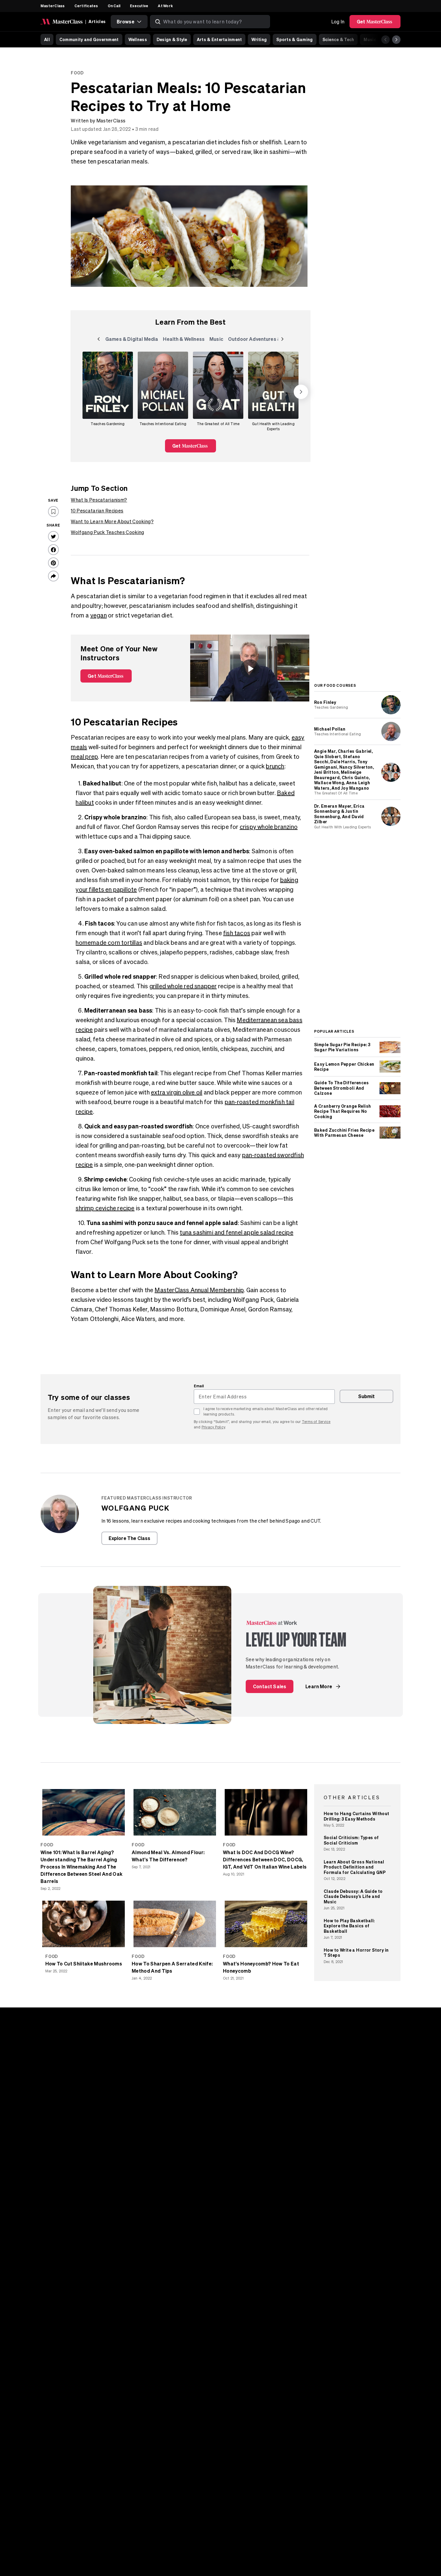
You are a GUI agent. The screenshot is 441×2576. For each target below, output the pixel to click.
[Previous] (385, 40)
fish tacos (237, 933)
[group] (108, 392)
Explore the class (130, 1538)
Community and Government (89, 39)
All (47, 39)
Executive (139, 6)
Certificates (86, 6)
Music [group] (217, 340)
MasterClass (53, 6)
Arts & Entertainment (219, 39)
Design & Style (172, 39)
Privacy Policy (213, 1427)
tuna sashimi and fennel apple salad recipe (236, 1232)
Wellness (138, 39)
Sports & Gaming (294, 39)
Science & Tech (338, 39)
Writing (259, 39)
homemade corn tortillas (109, 943)
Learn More (319, 1686)
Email (199, 1386)
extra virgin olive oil (177, 1092)
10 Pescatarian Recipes (97, 511)
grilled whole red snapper (183, 986)
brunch (275, 766)
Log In (338, 22)
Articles (97, 21)
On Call (114, 6)
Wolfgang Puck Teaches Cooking (107, 532)
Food (77, 73)
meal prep (84, 757)
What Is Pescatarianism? (99, 500)
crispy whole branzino (269, 827)
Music (370, 39)
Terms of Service (316, 1422)
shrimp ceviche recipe (105, 1208)
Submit (367, 1396)
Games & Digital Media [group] (132, 340)
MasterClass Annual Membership (199, 1290)
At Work (165, 6)
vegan (99, 615)
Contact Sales (270, 1686)
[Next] (396, 40)
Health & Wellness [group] (184, 340)
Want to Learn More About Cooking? (112, 521)
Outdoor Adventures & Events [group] (263, 340)
